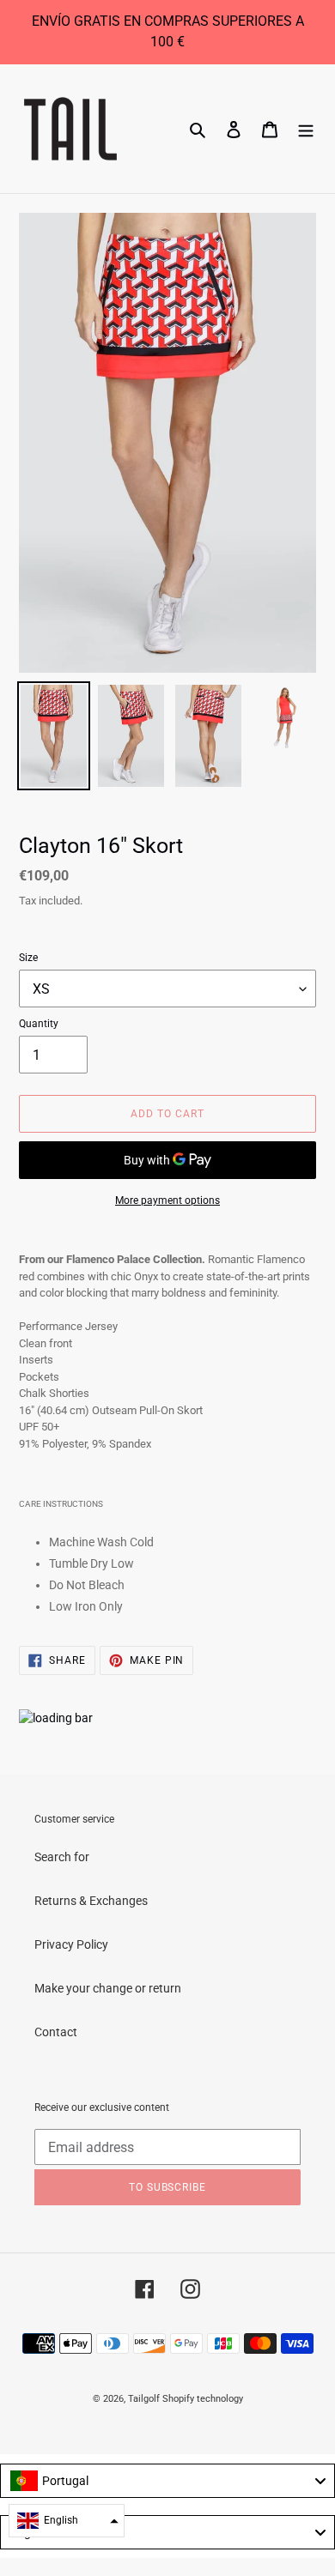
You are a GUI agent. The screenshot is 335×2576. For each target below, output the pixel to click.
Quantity (39, 1024)
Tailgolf (144, 2399)
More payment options (167, 1200)
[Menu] (306, 128)
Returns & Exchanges (91, 1901)
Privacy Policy (71, 1944)
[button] (67, 2521)
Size (28, 958)
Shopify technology (203, 2399)
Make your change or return (108, 1988)
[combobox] (167, 2481)
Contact (56, 2032)
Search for (62, 1857)
